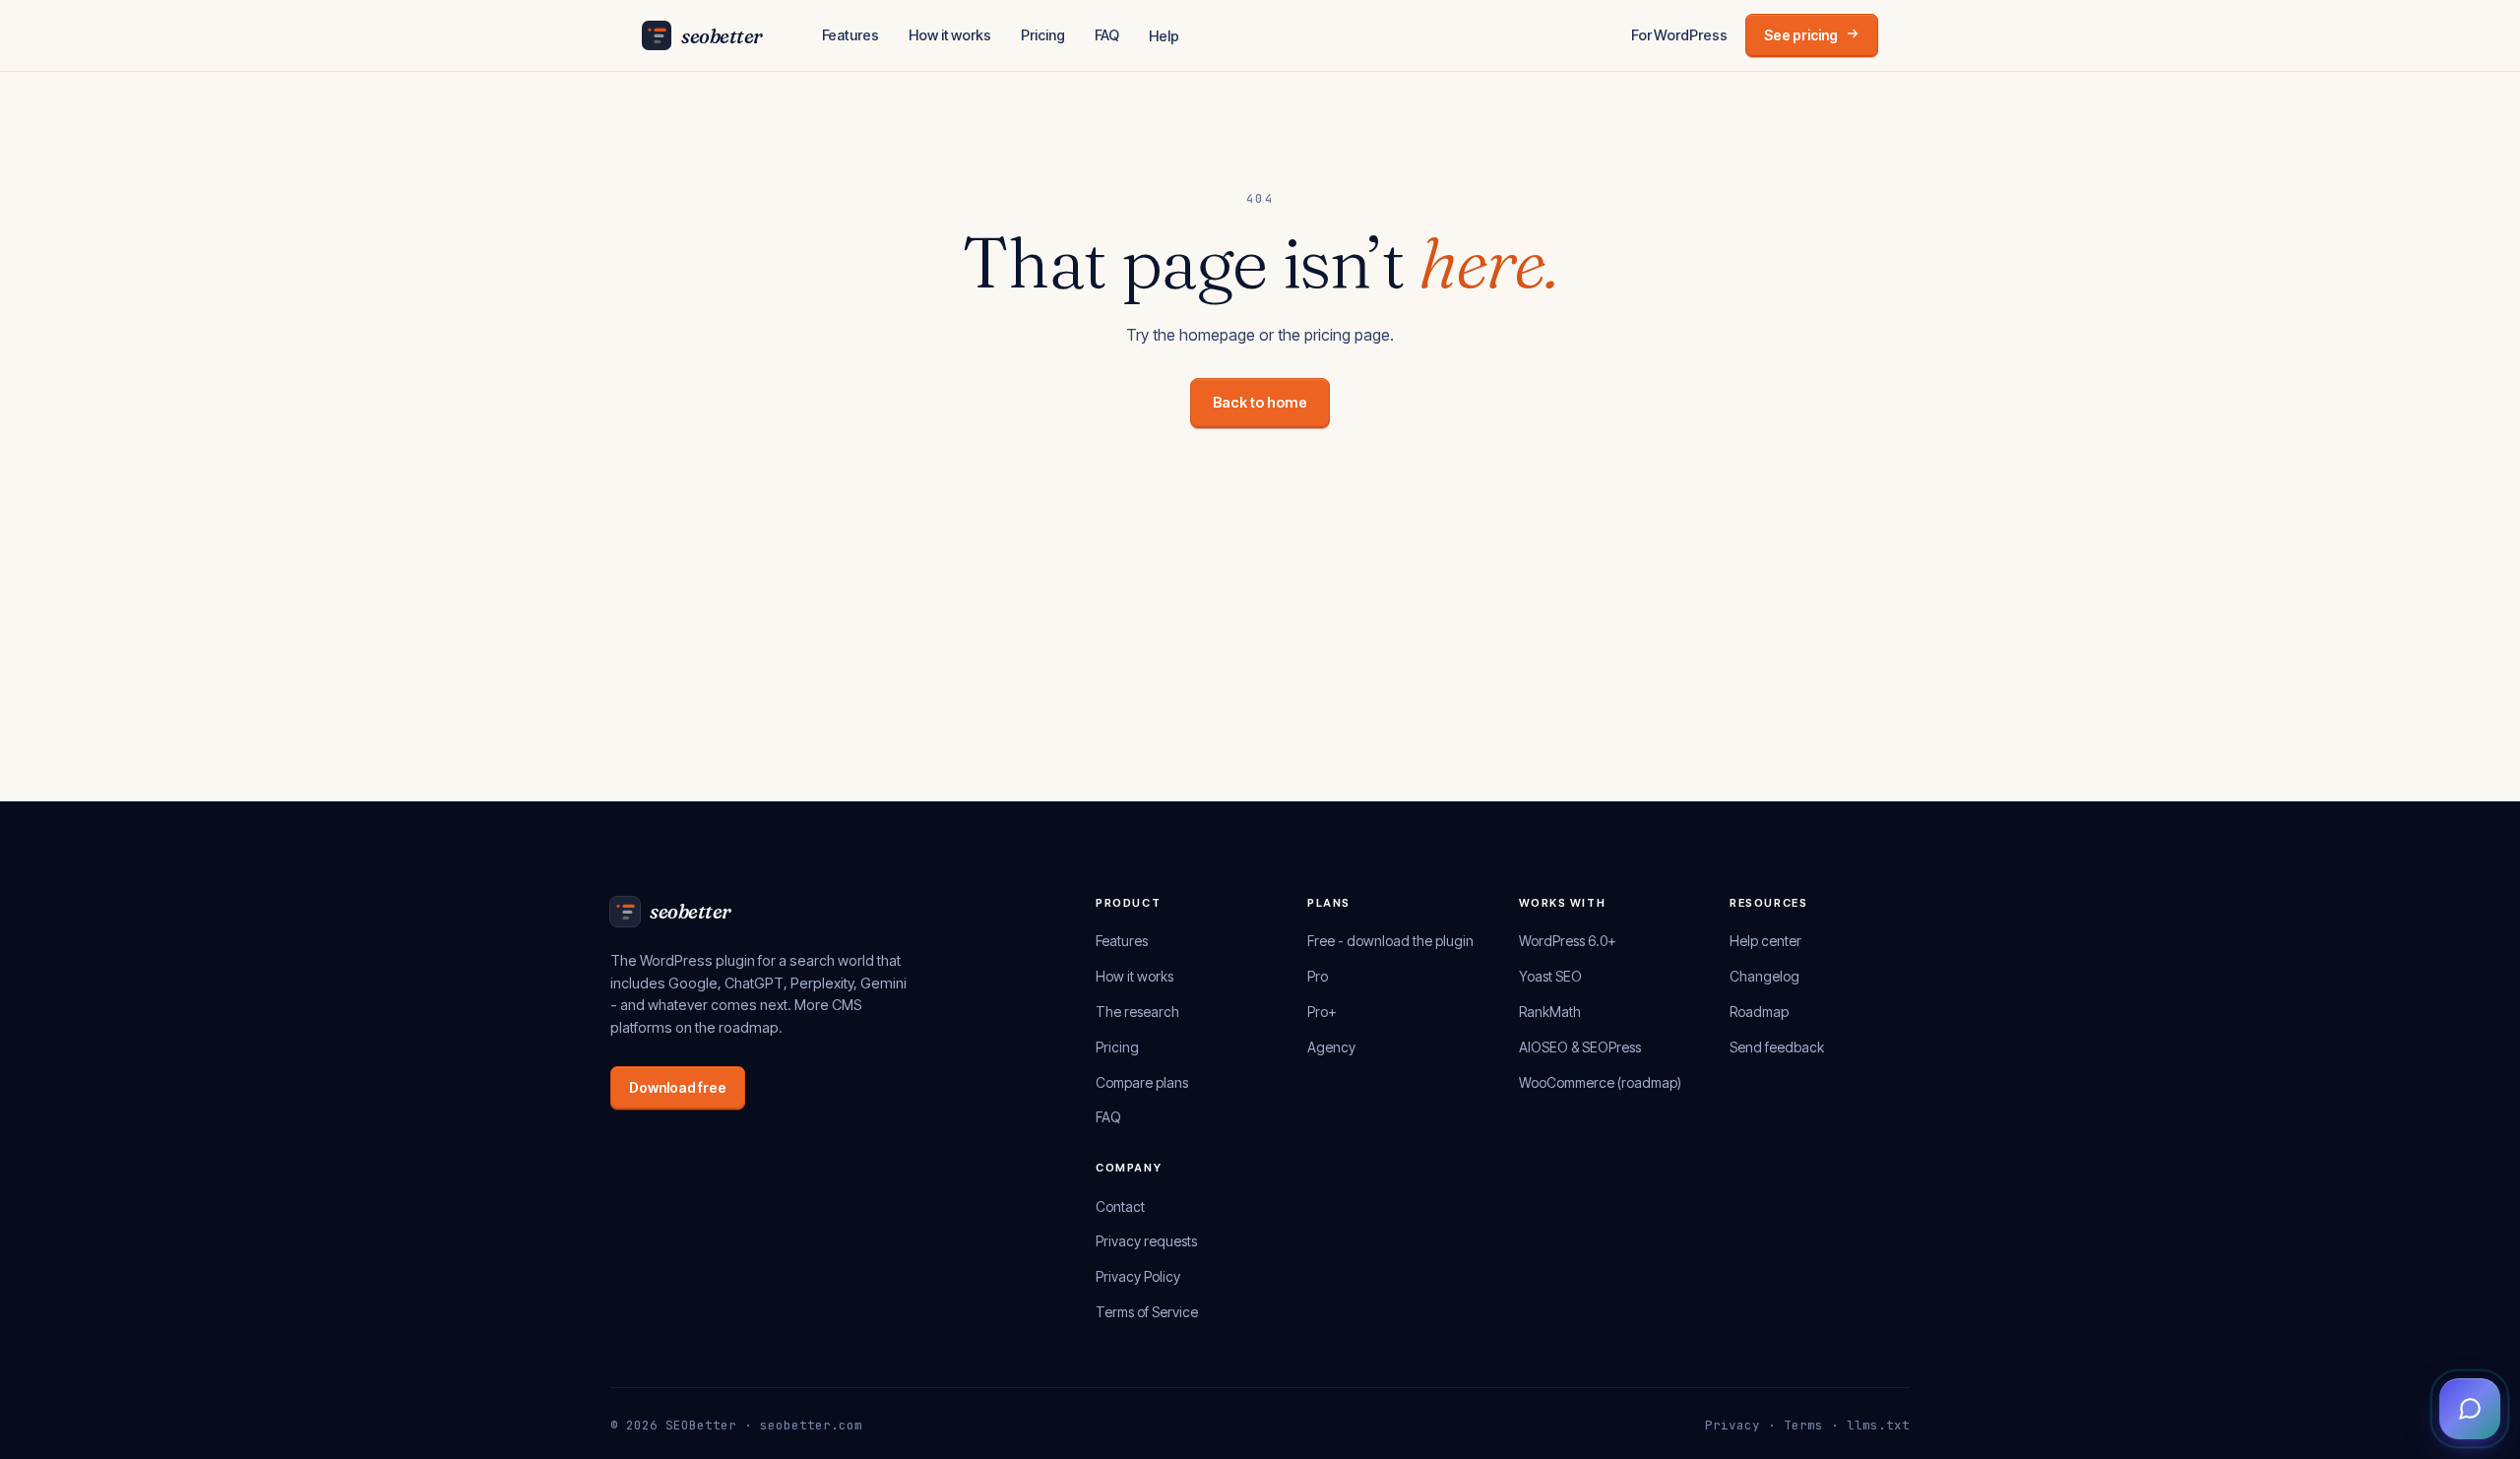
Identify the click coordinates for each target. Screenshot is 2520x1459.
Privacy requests (1146, 1241)
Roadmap (1759, 1012)
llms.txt (1878, 1425)
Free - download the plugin (1390, 941)
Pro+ (1322, 1012)
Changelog (1764, 976)
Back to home (1260, 402)
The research (1137, 1012)
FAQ (1107, 35)
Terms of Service (1147, 1312)
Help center (1765, 941)
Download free (678, 1087)
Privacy (1732, 1425)
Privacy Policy (1138, 1276)
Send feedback (1777, 1047)
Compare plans (1142, 1082)
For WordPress (1679, 35)
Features (850, 35)
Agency (1331, 1047)
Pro (1318, 976)
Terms (1803, 1425)
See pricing (1801, 35)
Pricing (1043, 35)
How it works (950, 35)
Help (1164, 36)
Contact (1120, 1206)
